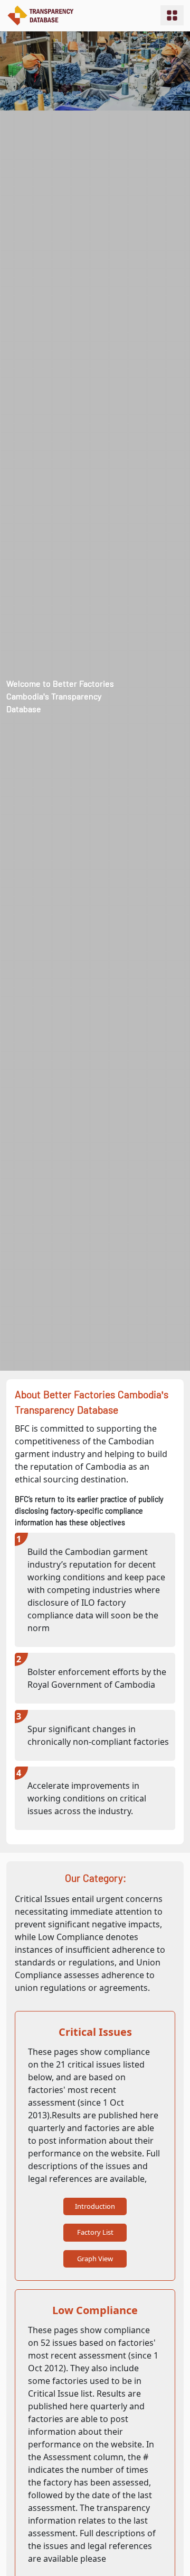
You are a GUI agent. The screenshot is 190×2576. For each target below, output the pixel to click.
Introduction (95, 2206)
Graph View (95, 2259)
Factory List (95, 2232)
